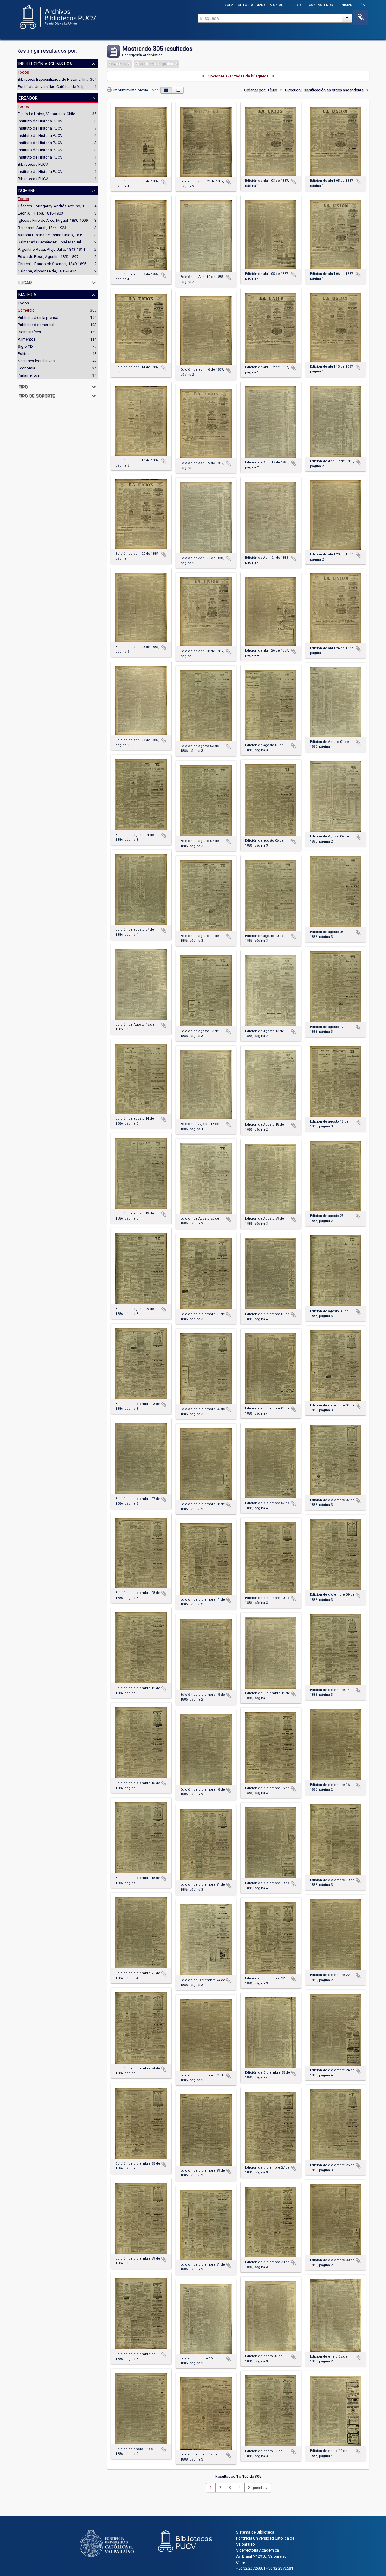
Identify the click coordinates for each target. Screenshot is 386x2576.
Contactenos (321, 4)
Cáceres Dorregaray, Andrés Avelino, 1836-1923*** (62, 206)
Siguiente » (258, 2488)
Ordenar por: (255, 90)
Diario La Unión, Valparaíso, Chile (46, 114)
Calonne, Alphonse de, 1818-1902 (47, 271)
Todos (23, 72)
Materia (27, 294)
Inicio (296, 4)
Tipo (23, 386)
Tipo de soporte (37, 395)
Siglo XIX (26, 346)
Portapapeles (361, 17)
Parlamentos (29, 375)
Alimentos (27, 339)
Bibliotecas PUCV (33, 164)
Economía (27, 368)
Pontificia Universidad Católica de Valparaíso (57, 87)
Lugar (25, 282)
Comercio (26, 310)
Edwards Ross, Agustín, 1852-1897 (48, 257)
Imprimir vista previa (130, 90)
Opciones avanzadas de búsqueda (238, 76)
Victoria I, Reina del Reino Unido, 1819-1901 (55, 235)
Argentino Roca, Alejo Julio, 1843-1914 (51, 249)
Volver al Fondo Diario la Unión (254, 4)
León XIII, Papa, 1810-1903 (40, 213)
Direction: (293, 90)
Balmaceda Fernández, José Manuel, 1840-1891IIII (61, 242)
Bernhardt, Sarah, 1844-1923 (42, 228)
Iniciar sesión (353, 4)
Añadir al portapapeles (164, 182)
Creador (28, 98)
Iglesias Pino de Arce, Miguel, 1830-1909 (53, 220)
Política (24, 354)
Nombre (27, 190)
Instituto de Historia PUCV (40, 121)
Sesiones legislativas (36, 361)
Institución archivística (45, 63)
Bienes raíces (29, 332)
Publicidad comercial (36, 325)
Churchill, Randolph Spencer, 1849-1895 (52, 264)
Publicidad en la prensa (38, 317)
